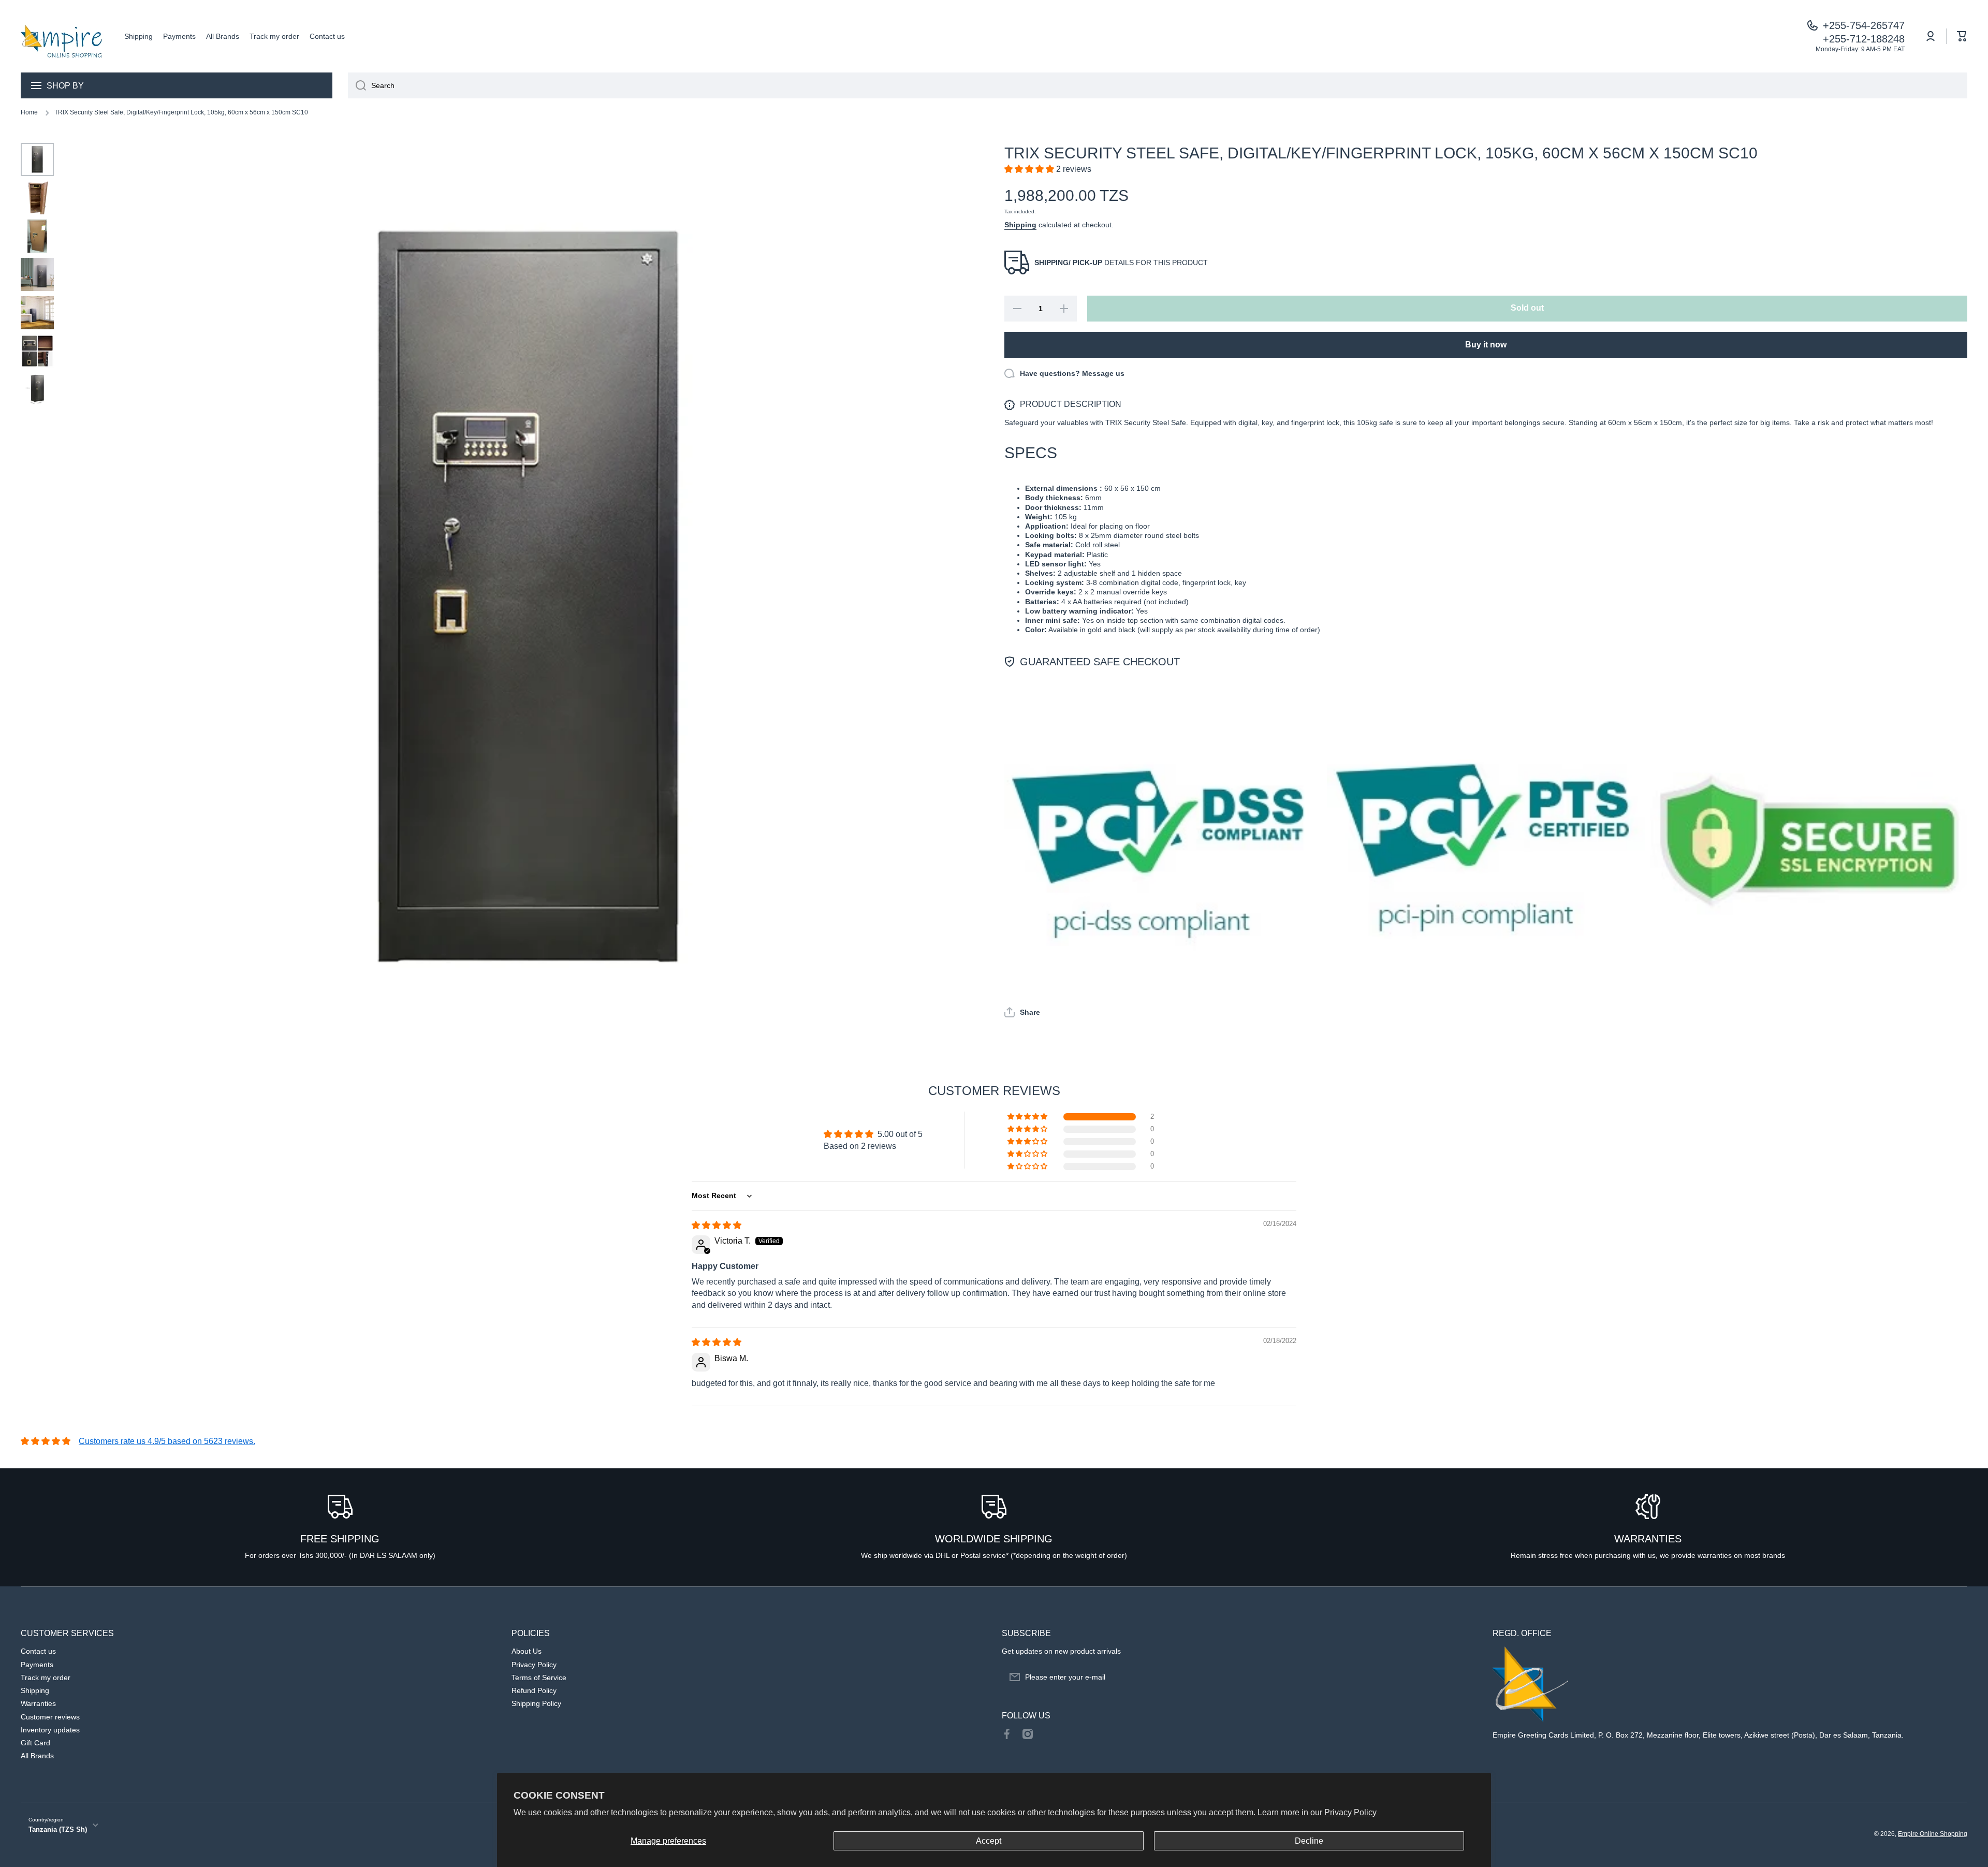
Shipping (1020, 225)
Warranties (38, 1703)
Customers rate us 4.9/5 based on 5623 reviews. (167, 1441)
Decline (1309, 1841)
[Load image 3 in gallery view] (37, 236)
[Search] (357, 85)
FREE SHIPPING (340, 1539)
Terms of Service (539, 1678)
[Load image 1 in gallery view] (37, 159)
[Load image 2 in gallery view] (37, 198)
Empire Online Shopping (1933, 1834)
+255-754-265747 (1864, 25)
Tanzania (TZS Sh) (58, 1829)
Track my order (46, 1678)
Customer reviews (50, 1717)
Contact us (38, 1651)
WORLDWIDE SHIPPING (994, 1539)
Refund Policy (534, 1690)
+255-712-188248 (1864, 39)
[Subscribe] (1464, 1677)
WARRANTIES (1648, 1539)
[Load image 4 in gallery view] (37, 274)
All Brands (37, 1756)
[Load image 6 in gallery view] (37, 351)
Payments (37, 1665)
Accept (989, 1841)
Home (29, 112)
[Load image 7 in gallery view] (37, 389)
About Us (527, 1651)
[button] (1962, 36)
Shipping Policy (536, 1703)
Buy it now (1486, 345)
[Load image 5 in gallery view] (37, 313)
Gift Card (35, 1743)
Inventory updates (50, 1730)
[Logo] (62, 36)
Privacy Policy (1350, 1812)
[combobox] (1158, 85)
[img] (717, 1225)
